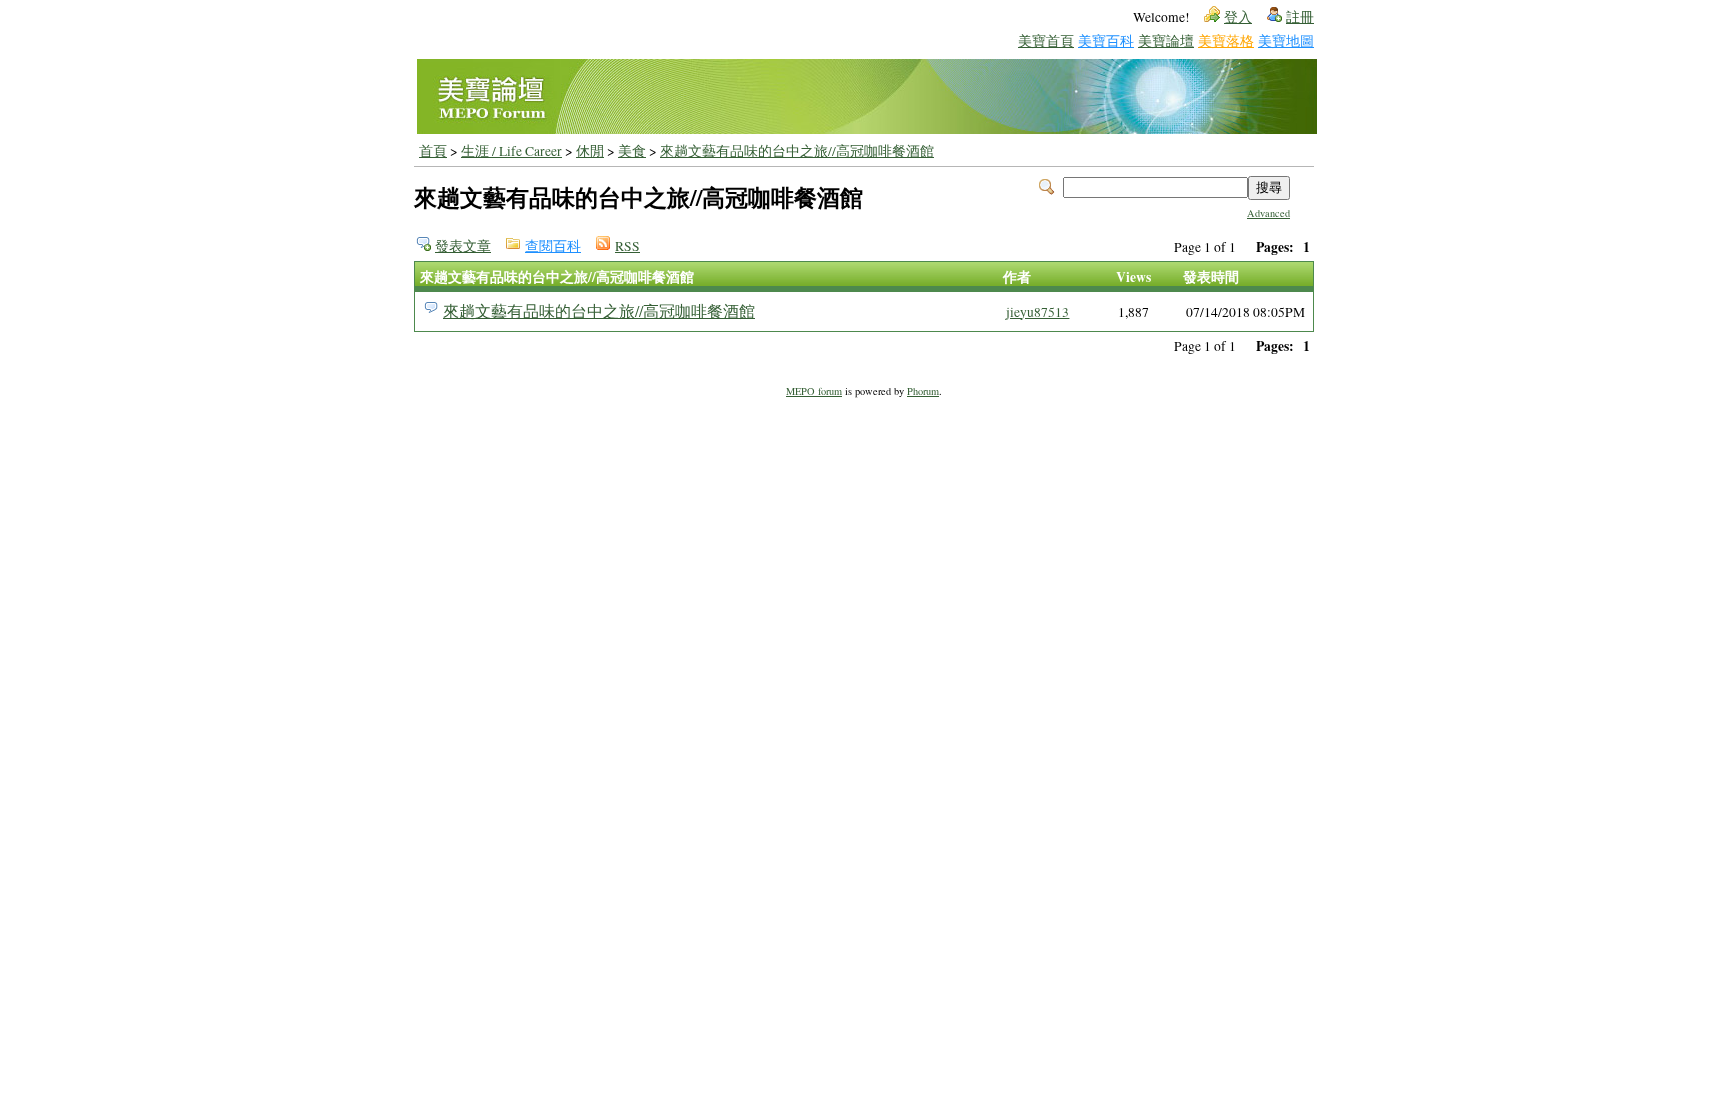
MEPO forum (814, 391)
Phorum (923, 391)
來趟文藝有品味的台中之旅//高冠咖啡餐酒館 (797, 151)
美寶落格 (1226, 40)
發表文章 (463, 246)
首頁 (433, 151)
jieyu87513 (1037, 312)
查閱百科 (553, 246)
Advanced (1268, 213)
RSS (627, 246)
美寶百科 (1106, 40)
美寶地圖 (1286, 40)
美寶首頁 (1046, 40)
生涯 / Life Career (511, 151)
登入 (1238, 17)
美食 (632, 151)
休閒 (590, 151)
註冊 (1300, 17)
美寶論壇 (1166, 40)
